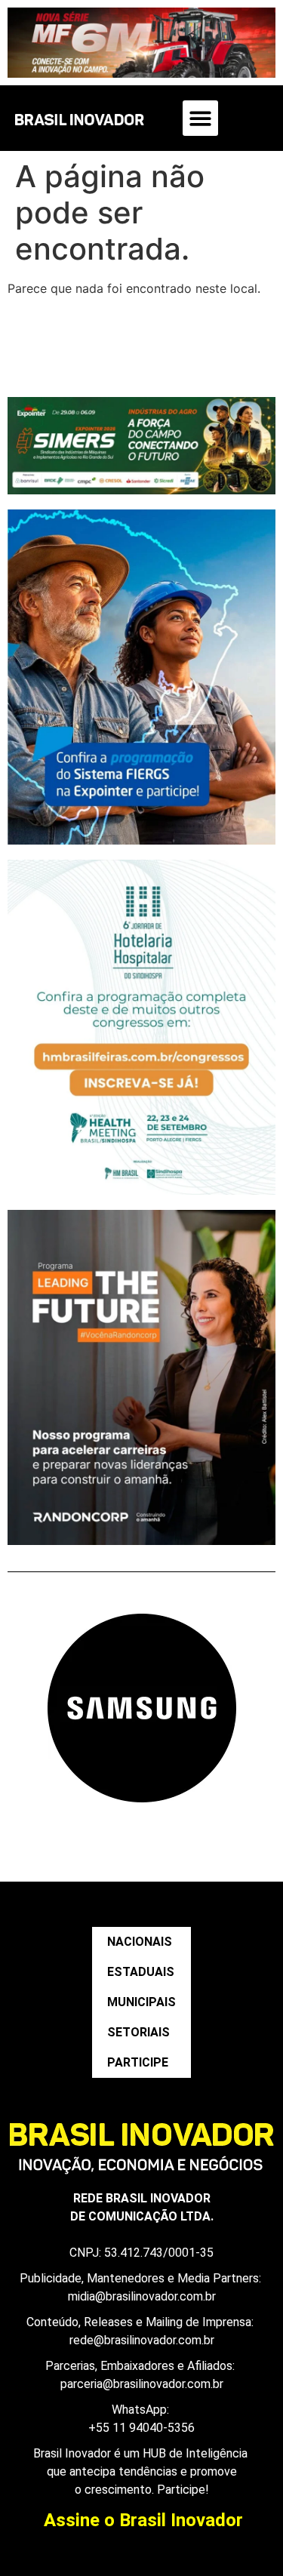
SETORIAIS (138, 2032)
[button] (200, 118)
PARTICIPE (138, 2062)
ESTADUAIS (141, 1972)
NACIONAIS (140, 1942)
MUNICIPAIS (141, 2002)
